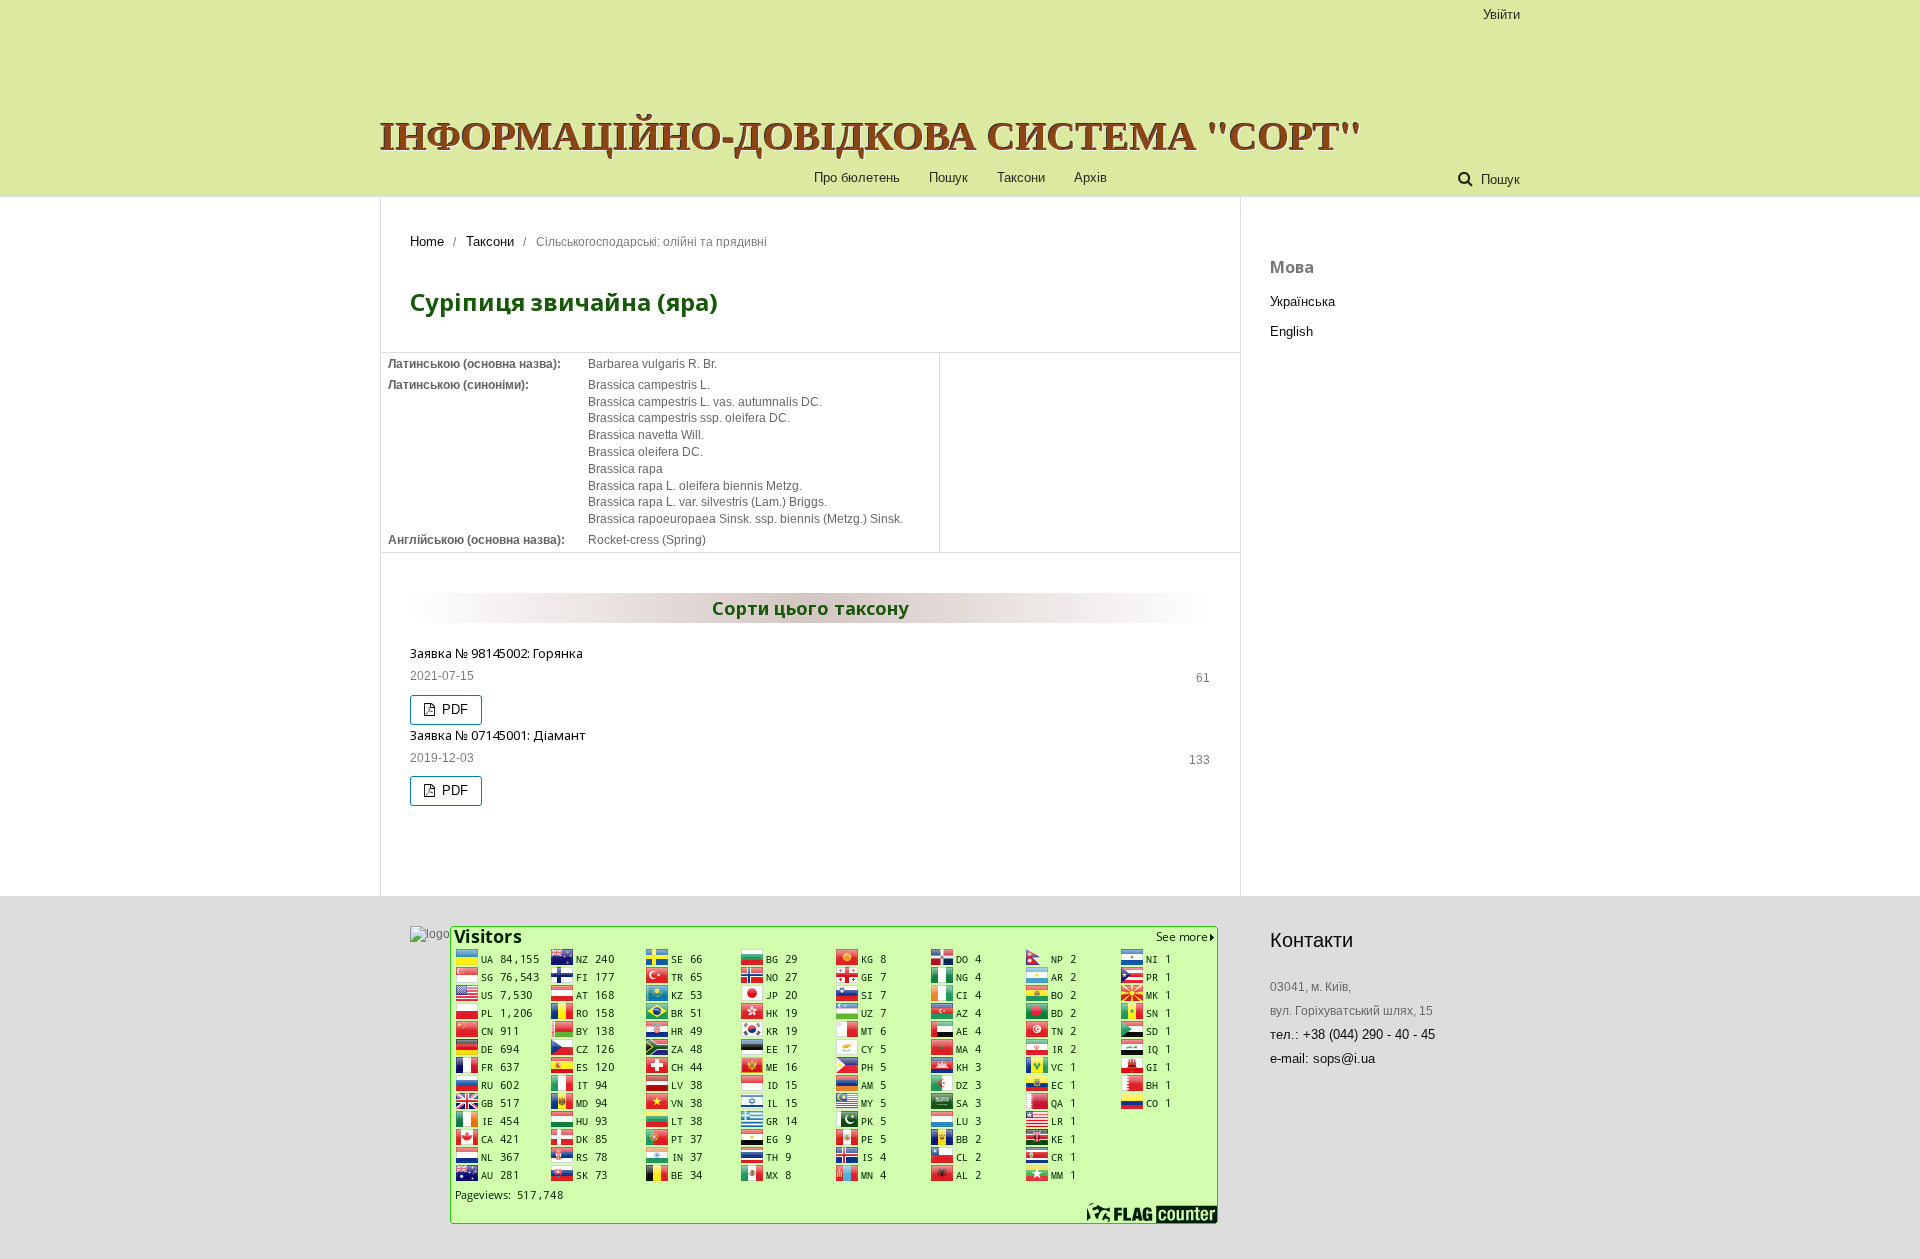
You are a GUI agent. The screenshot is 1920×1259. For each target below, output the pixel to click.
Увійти (1501, 14)
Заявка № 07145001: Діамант (497, 735)
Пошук (948, 177)
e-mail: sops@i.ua (1322, 1058)
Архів (1090, 177)
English (1291, 331)
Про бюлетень (857, 177)
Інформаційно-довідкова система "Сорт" (871, 135)
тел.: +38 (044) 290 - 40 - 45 (1352, 1034)
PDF (453, 709)
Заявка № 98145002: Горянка (496, 653)
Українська (1302, 301)
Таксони (1021, 177)
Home (427, 241)
